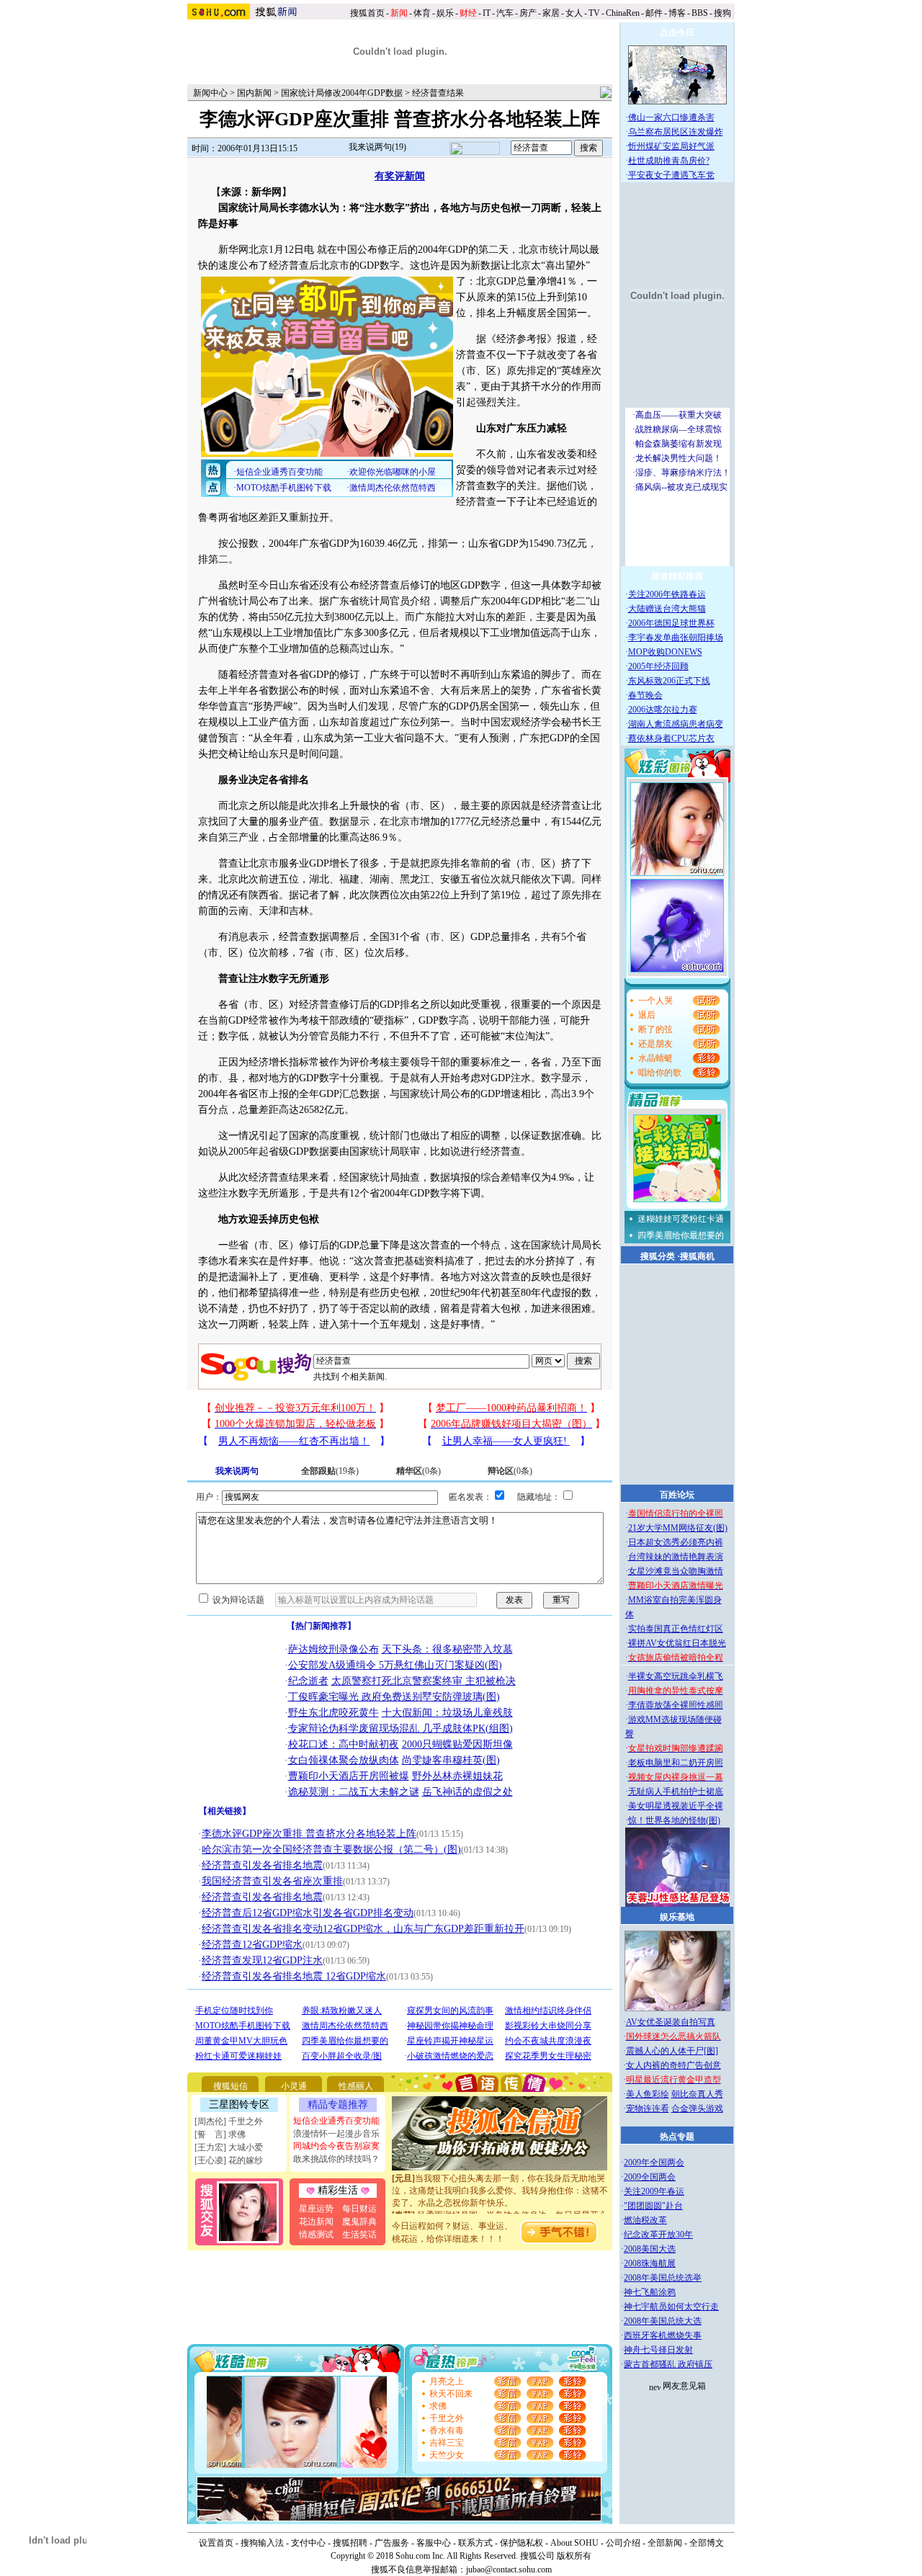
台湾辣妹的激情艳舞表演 (676, 1557)
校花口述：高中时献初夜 (344, 1744)
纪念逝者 (308, 1681)
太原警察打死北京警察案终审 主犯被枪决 (424, 1681)
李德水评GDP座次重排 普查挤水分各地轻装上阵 (309, 1834)
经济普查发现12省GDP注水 (262, 1960)
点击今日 (677, 32)
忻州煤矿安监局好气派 (671, 146)
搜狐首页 (367, 13)
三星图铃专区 (239, 2105)
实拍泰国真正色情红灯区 (676, 1629)
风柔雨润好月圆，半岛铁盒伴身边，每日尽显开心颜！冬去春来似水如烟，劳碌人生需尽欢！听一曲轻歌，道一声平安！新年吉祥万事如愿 (500, 2212)
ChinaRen (623, 13)
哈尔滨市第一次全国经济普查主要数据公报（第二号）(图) (331, 1850)
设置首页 (216, 2543)
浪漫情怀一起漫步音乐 (336, 2134)
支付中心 (308, 2543)
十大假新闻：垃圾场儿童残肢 (447, 1713)
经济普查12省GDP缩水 (252, 1945)
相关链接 (225, 1811)
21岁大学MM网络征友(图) (678, 1528)
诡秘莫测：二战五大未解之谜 (354, 1792)
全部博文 (707, 2543)
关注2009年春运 (654, 2191)
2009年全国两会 (654, 2163)
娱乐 (445, 13)
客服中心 (434, 2543)
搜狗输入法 (262, 2543)
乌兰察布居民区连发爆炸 (676, 132)
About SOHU (574, 2543)
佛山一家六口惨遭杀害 (671, 117)
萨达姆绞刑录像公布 (334, 1649)
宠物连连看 (648, 2108)
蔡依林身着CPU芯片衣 (671, 738)
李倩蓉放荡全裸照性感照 (676, 1705)
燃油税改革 (645, 2220)
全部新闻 (665, 2543)
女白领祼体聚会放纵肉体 (344, 1760)
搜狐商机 (697, 1256)
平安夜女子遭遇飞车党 (671, 175)
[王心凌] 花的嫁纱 (229, 2160)
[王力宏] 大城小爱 (229, 2147)
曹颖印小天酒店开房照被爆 (349, 1776)
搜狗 (724, 13)
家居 (551, 13)
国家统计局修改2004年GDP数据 (342, 93)
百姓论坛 (677, 1495)
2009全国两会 (650, 2177)
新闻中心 (210, 93)
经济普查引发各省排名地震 (262, 1865)
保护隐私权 (522, 2543)
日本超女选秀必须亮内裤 (676, 1542)
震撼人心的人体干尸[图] (672, 2051)
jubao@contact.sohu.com (509, 2570)
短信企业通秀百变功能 (336, 2121)
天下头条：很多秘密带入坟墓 (447, 1649)
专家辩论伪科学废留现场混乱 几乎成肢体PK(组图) (400, 1728)
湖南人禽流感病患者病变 (676, 724)
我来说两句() (377, 147)
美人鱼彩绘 (648, 2094)
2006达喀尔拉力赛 (663, 710)
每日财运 (359, 2209)
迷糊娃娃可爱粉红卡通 (681, 1219)
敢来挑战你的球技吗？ (336, 2159)
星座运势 (316, 2209)
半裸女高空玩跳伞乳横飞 (676, 1676)
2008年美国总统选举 (663, 2278)
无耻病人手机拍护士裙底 (676, 1792)
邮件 (654, 13)
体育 (422, 13)
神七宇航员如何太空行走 (671, 2307)
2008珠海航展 (650, 2263)
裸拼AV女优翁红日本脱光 (677, 1643)
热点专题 (677, 2137)
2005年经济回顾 (658, 666)
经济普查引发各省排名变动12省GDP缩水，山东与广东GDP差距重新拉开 (363, 1929)
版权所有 (574, 2556)
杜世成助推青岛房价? (669, 161)
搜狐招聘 (350, 2543)
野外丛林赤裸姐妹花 (457, 1776)
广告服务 (392, 2543)
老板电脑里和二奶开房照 (676, 1763)
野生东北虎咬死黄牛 (334, 1713)
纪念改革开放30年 (658, 2235)
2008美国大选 (650, 2249)
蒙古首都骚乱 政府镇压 (668, 2364)
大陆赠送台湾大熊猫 (667, 609)
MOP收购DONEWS (665, 652)
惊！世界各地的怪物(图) (674, 1820)
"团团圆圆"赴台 (653, 2206)
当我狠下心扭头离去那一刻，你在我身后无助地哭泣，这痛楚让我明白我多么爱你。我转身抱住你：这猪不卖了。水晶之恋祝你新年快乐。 (500, 2175)
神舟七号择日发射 (658, 2350)
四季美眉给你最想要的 (681, 1235)
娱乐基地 (677, 1917)
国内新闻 (254, 93)
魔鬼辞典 (359, 2222)
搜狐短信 (230, 2086)
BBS (700, 13)
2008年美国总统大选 (663, 2321)
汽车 (505, 13)
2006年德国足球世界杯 (671, 623)
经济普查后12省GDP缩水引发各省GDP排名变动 (308, 1913)
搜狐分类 (658, 1256)
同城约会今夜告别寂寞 (336, 2146)
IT (487, 13)
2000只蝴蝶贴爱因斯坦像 (457, 1744)
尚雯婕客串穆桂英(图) (451, 1760)
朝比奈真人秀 (697, 2094)
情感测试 (316, 2235)
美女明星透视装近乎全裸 (676, 1806)
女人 (574, 13)
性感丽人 (356, 2086)
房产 (528, 13)
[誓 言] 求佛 (220, 2134)
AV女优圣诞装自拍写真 (671, 2022)
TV (594, 13)
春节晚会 (645, 695)
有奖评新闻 (400, 176)
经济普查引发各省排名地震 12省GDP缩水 (294, 1976)
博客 (677, 13)
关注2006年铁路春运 (667, 594)
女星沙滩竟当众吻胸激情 (676, 1571)
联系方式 (475, 2543)
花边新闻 (316, 2222)
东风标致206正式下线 (669, 681)
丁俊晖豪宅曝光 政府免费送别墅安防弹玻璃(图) (394, 1697)
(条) (330, 1471)
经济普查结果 (438, 93)
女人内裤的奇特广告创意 (673, 2065)
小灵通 (294, 2086)
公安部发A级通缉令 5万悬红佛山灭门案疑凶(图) (395, 1665)
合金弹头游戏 (697, 2108)
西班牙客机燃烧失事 (663, 2335)
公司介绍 (623, 2543)
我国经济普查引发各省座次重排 (272, 1881)
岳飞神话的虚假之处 (467, 1792)
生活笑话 (359, 2235)
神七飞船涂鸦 (650, 2292)
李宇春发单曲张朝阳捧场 (676, 638)
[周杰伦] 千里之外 (229, 2121)
